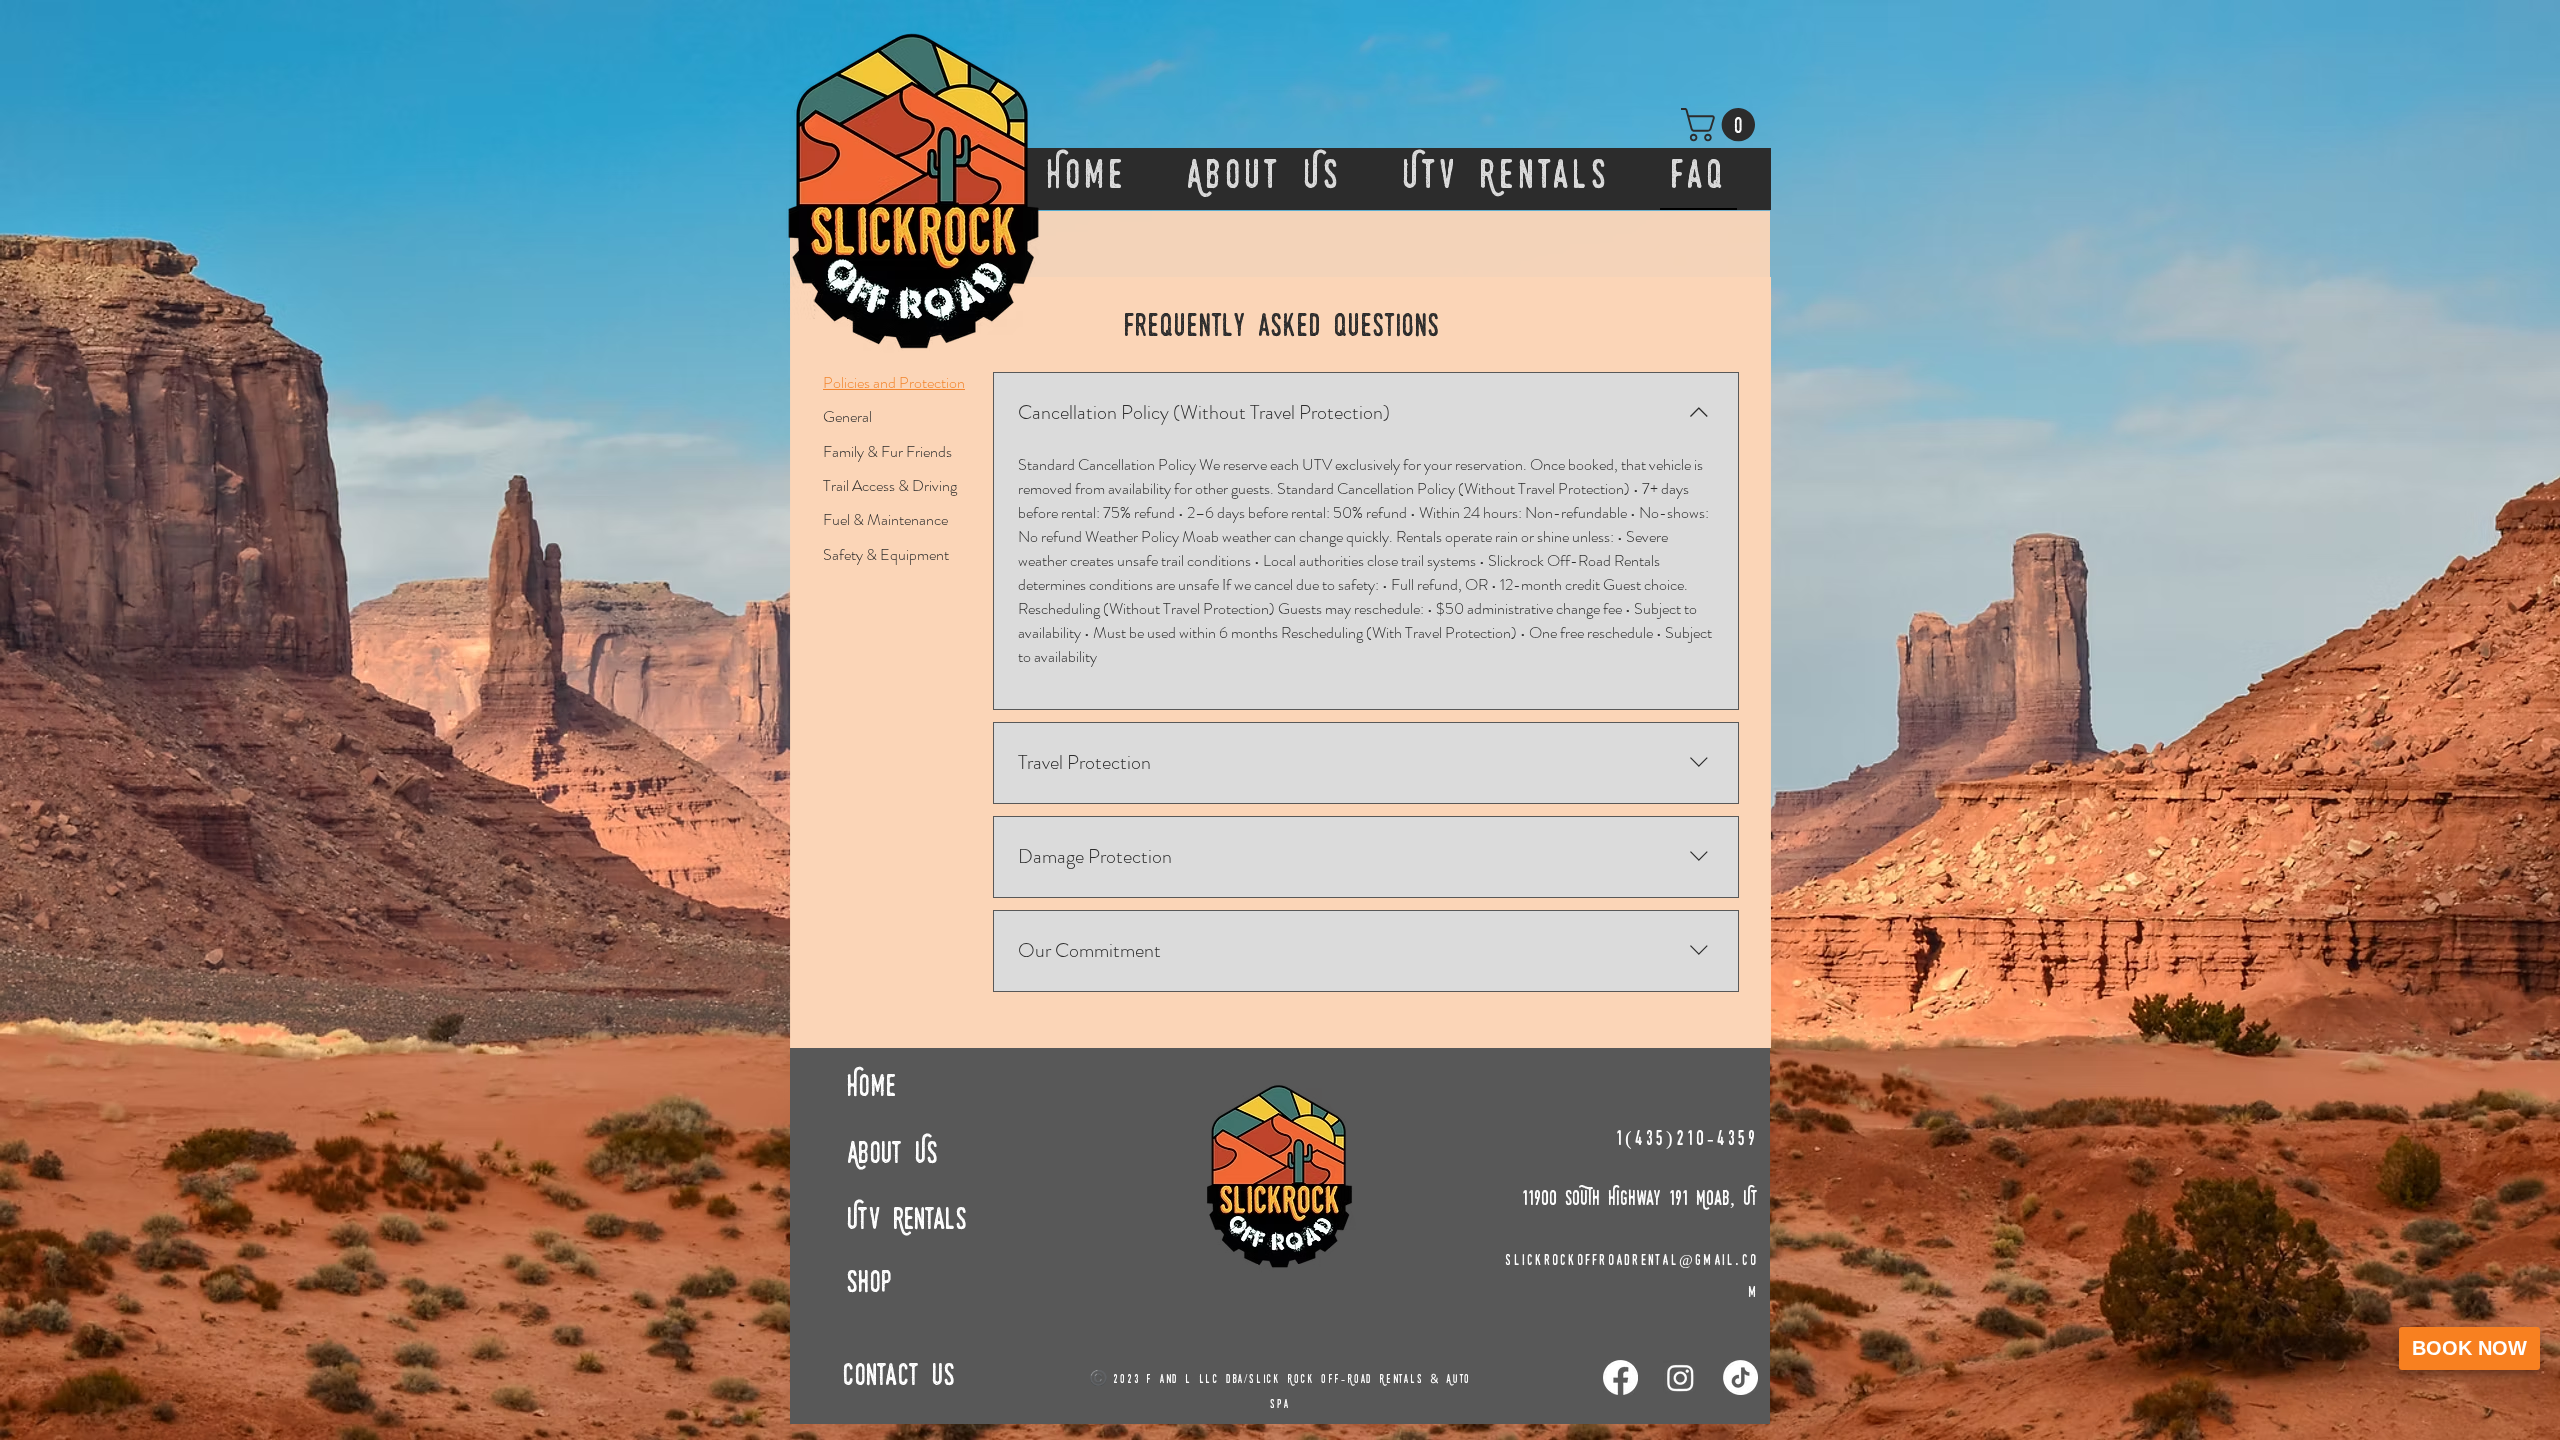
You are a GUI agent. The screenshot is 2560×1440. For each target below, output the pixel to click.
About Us (892, 1155)
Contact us (899, 1377)
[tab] (894, 383)
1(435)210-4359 (1687, 1140)
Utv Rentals (907, 1221)
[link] (1722, 124)
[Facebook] (1620, 1377)
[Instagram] (1680, 1377)
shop (869, 1284)
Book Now (2469, 1348)
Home (871, 1088)
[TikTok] (1740, 1377)
